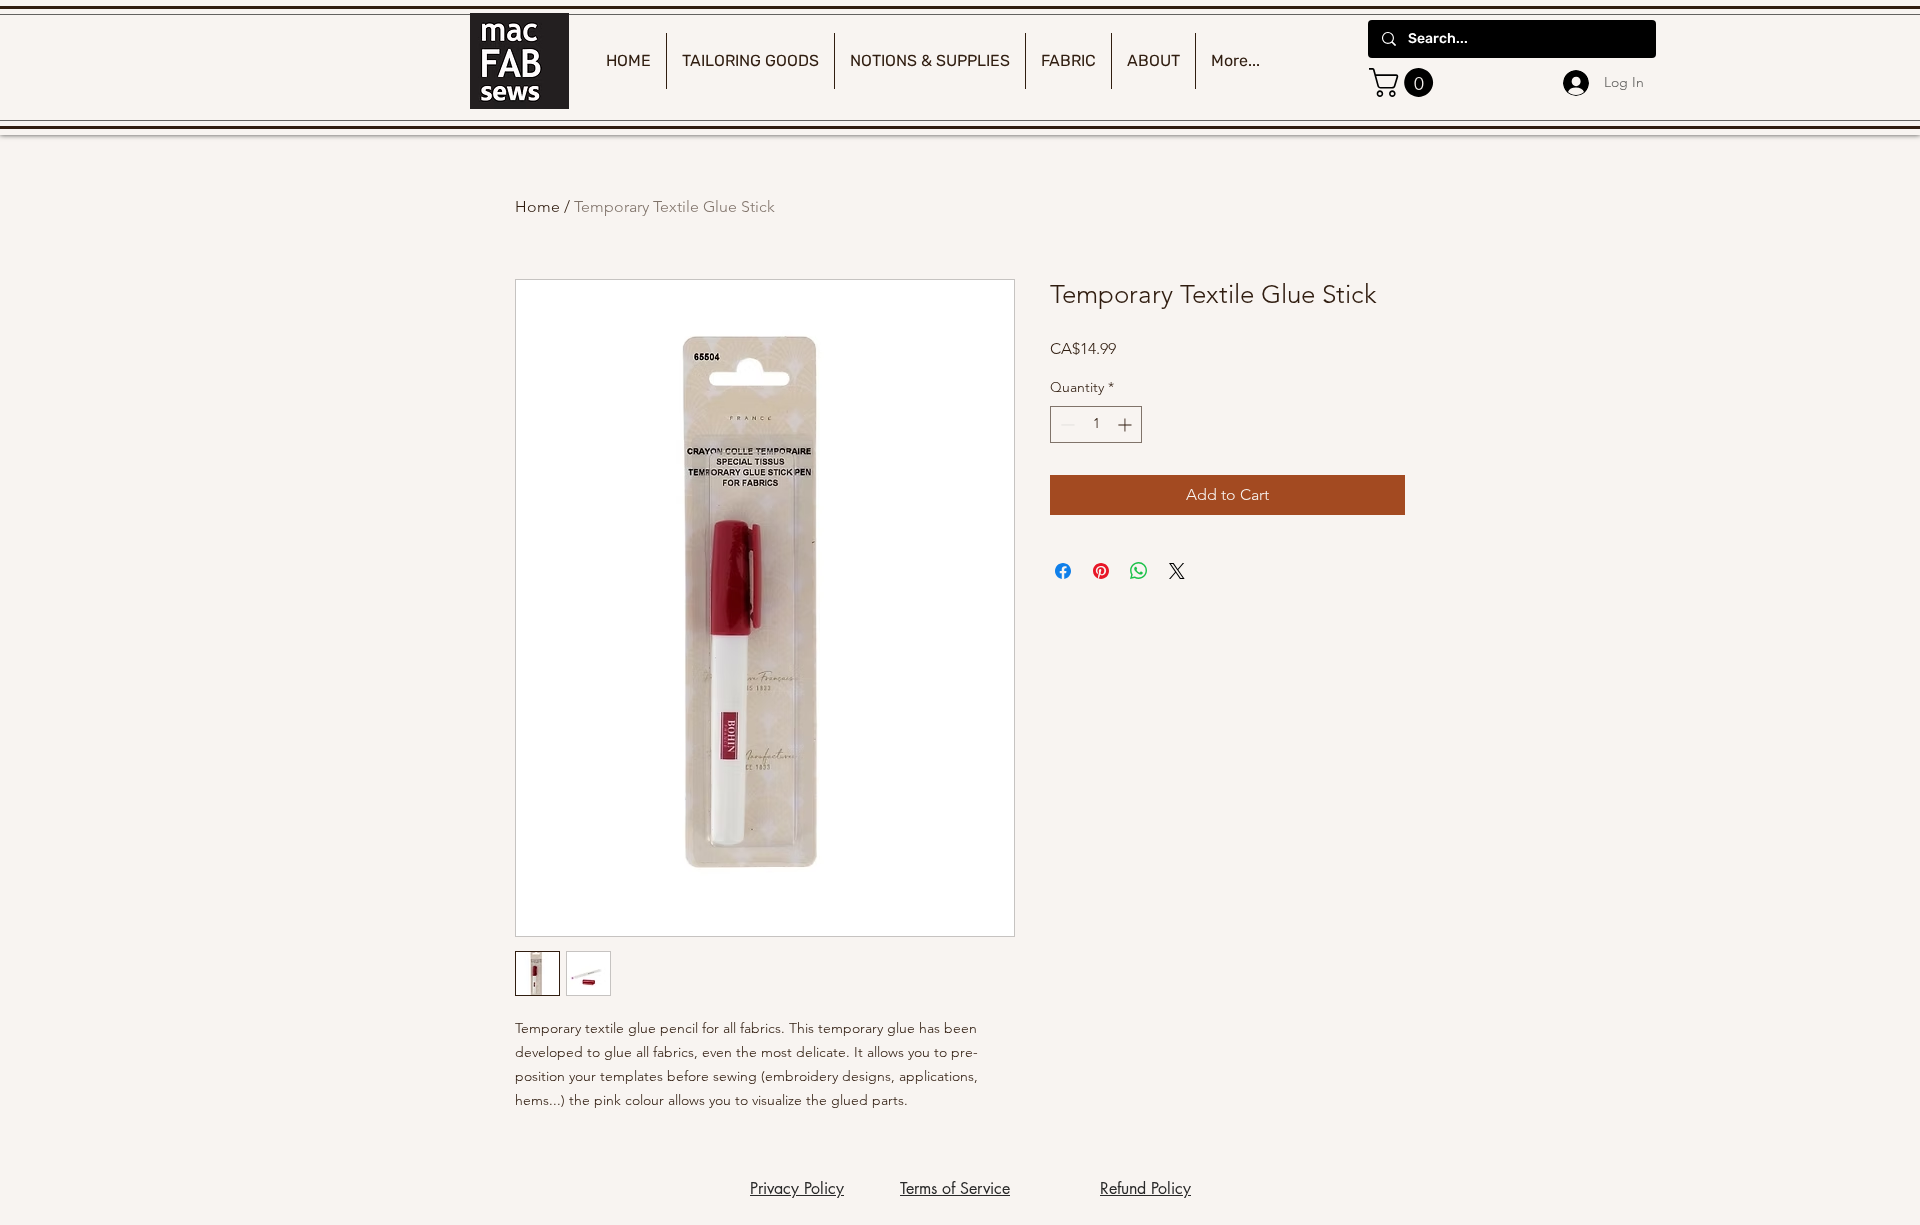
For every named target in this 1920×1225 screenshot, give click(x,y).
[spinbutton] (1096, 424)
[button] (1404, 82)
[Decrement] (1065, 424)
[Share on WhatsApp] (1139, 571)
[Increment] (1126, 424)
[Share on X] (1177, 571)
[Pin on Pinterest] (1101, 571)
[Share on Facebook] (1063, 571)
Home (537, 206)
